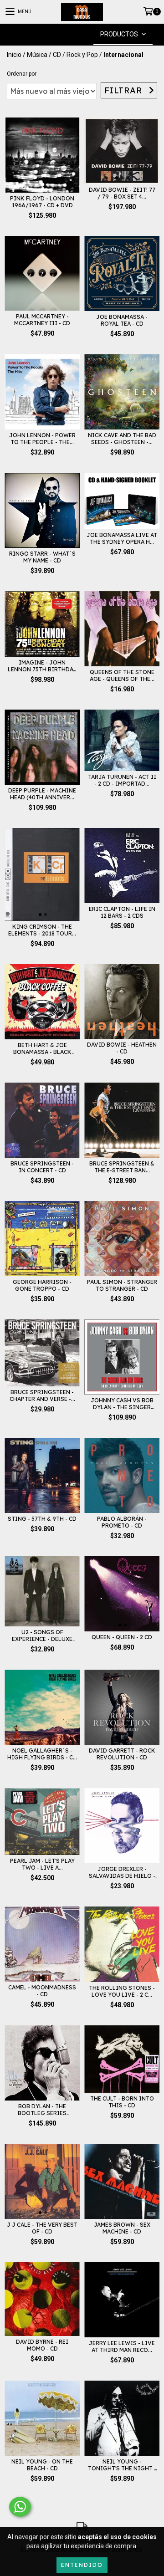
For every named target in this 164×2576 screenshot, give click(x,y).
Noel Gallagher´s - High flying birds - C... (42, 1754)
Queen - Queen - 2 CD (122, 1637)
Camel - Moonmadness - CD (42, 1991)
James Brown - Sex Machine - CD (122, 2228)
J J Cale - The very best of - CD (42, 2228)
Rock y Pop (82, 55)
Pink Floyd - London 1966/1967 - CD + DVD (42, 202)
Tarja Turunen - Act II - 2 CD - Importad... (122, 780)
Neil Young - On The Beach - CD (42, 2465)
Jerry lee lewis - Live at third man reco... (122, 2346)
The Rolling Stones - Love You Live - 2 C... (122, 1991)
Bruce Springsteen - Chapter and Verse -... (42, 1395)
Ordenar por (22, 74)
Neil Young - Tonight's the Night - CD (122, 2465)
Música (37, 55)
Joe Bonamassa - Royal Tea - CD (122, 320)
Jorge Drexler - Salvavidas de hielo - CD (122, 1872)
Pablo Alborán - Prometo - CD (122, 1522)
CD (57, 55)
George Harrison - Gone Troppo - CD (42, 1285)
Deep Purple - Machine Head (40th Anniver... (42, 794)
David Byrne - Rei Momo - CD (42, 2345)
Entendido (82, 2565)
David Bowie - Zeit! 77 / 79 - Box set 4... (122, 193)
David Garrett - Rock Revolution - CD (122, 1754)
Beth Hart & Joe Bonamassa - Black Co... (42, 1048)
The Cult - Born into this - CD (122, 2102)
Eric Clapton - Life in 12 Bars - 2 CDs (122, 912)
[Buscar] (68, 34)
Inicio (14, 55)
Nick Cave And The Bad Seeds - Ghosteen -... (122, 439)
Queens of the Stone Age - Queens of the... (122, 675)
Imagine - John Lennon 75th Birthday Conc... (42, 666)
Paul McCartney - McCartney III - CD (42, 320)
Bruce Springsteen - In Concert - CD (42, 1167)
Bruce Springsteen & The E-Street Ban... (122, 1167)
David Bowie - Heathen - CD (122, 1048)
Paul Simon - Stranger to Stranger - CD (122, 1285)
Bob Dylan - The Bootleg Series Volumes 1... (42, 2110)
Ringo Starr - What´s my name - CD (42, 557)
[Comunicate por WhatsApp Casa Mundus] (20, 2507)
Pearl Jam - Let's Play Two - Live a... (42, 1864)
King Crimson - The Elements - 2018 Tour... (42, 930)
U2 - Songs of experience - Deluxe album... (42, 1636)
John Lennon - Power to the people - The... (42, 439)
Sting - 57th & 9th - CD (42, 1519)
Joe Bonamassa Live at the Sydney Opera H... (122, 538)
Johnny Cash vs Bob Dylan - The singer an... (122, 1404)
